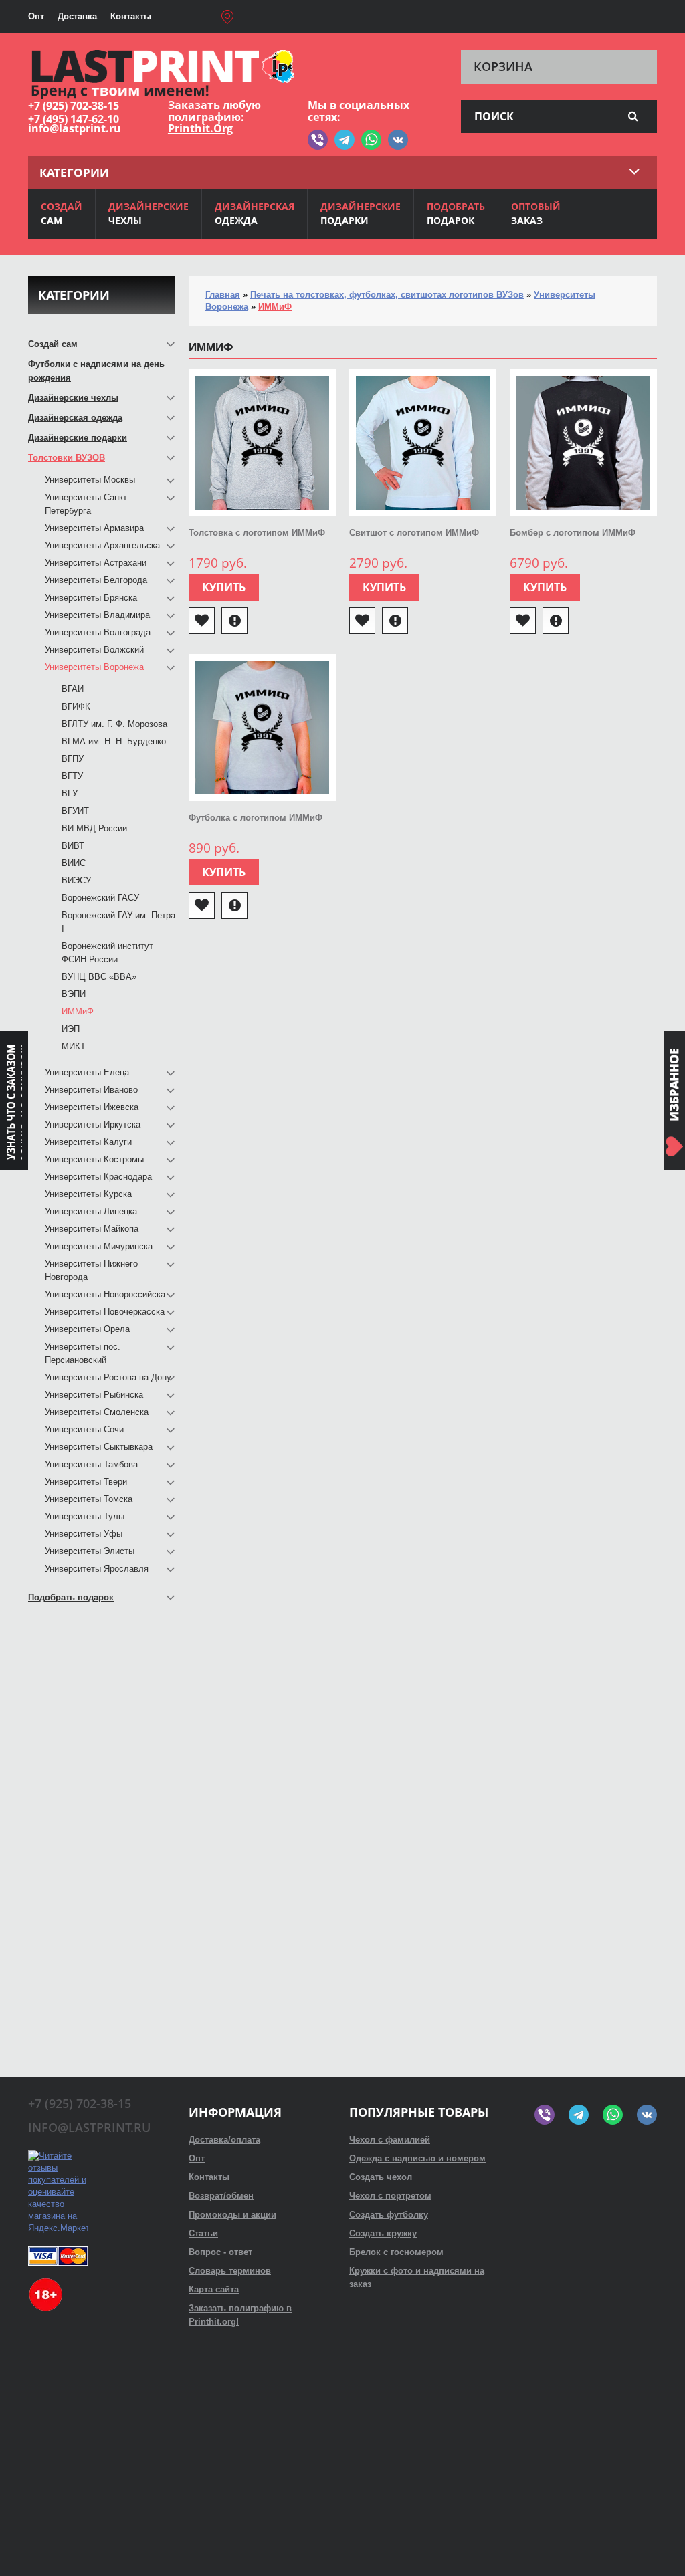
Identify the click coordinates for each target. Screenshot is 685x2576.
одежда (255, 213)
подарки (361, 213)
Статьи (203, 2233)
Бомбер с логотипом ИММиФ (573, 533)
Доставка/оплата (224, 2140)
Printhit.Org (200, 128)
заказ (536, 213)
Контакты (131, 16)
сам (62, 213)
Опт (36, 16)
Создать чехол (381, 2177)
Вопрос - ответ (220, 2252)
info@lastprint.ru (75, 128)
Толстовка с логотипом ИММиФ (257, 533)
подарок (456, 213)
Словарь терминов (230, 2271)
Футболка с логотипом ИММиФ (256, 818)
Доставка (77, 16)
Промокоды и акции (232, 2215)
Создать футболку (389, 2215)
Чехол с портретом (390, 2196)
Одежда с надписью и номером (417, 2158)
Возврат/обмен (221, 2196)
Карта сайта (214, 2289)
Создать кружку (383, 2233)
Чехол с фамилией (390, 2140)
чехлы (149, 213)
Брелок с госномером (396, 2252)
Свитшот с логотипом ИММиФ (414, 533)
